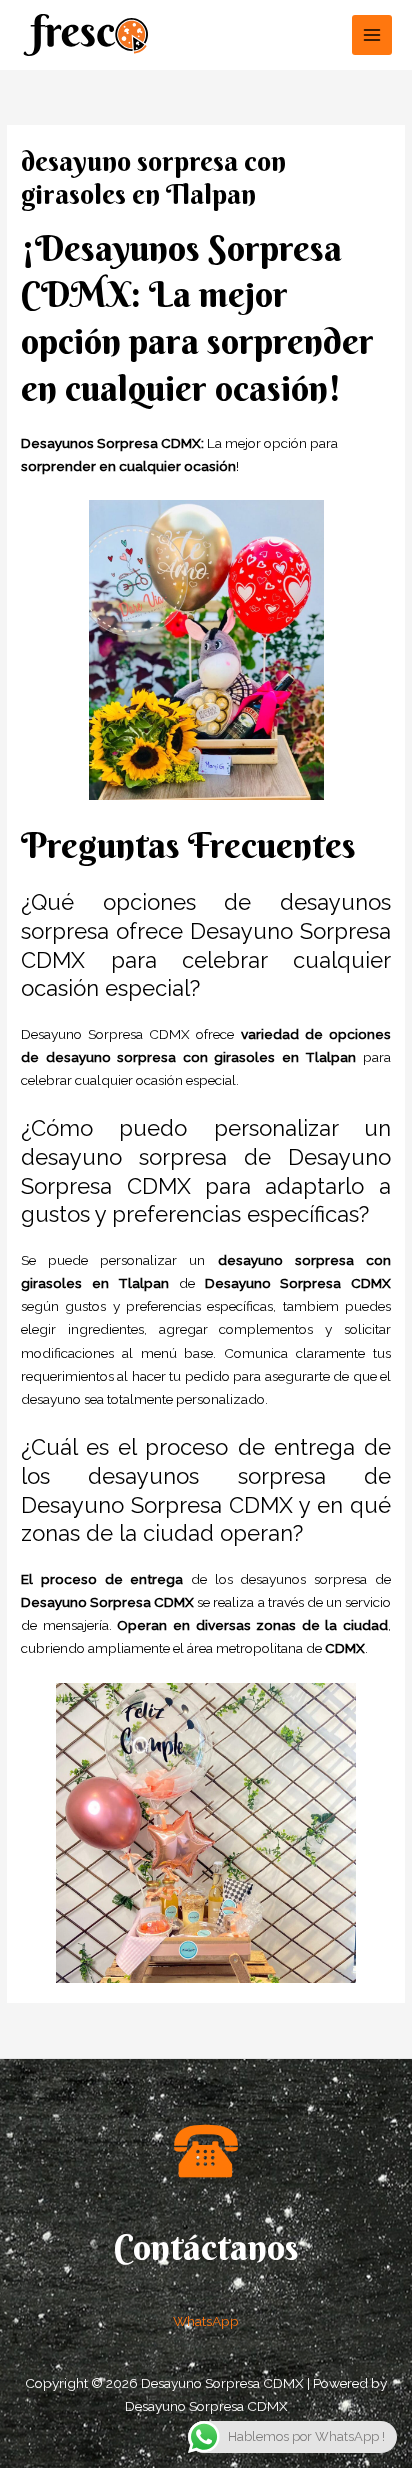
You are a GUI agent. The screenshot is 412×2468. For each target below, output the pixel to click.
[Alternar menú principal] (372, 35)
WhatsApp (206, 2321)
